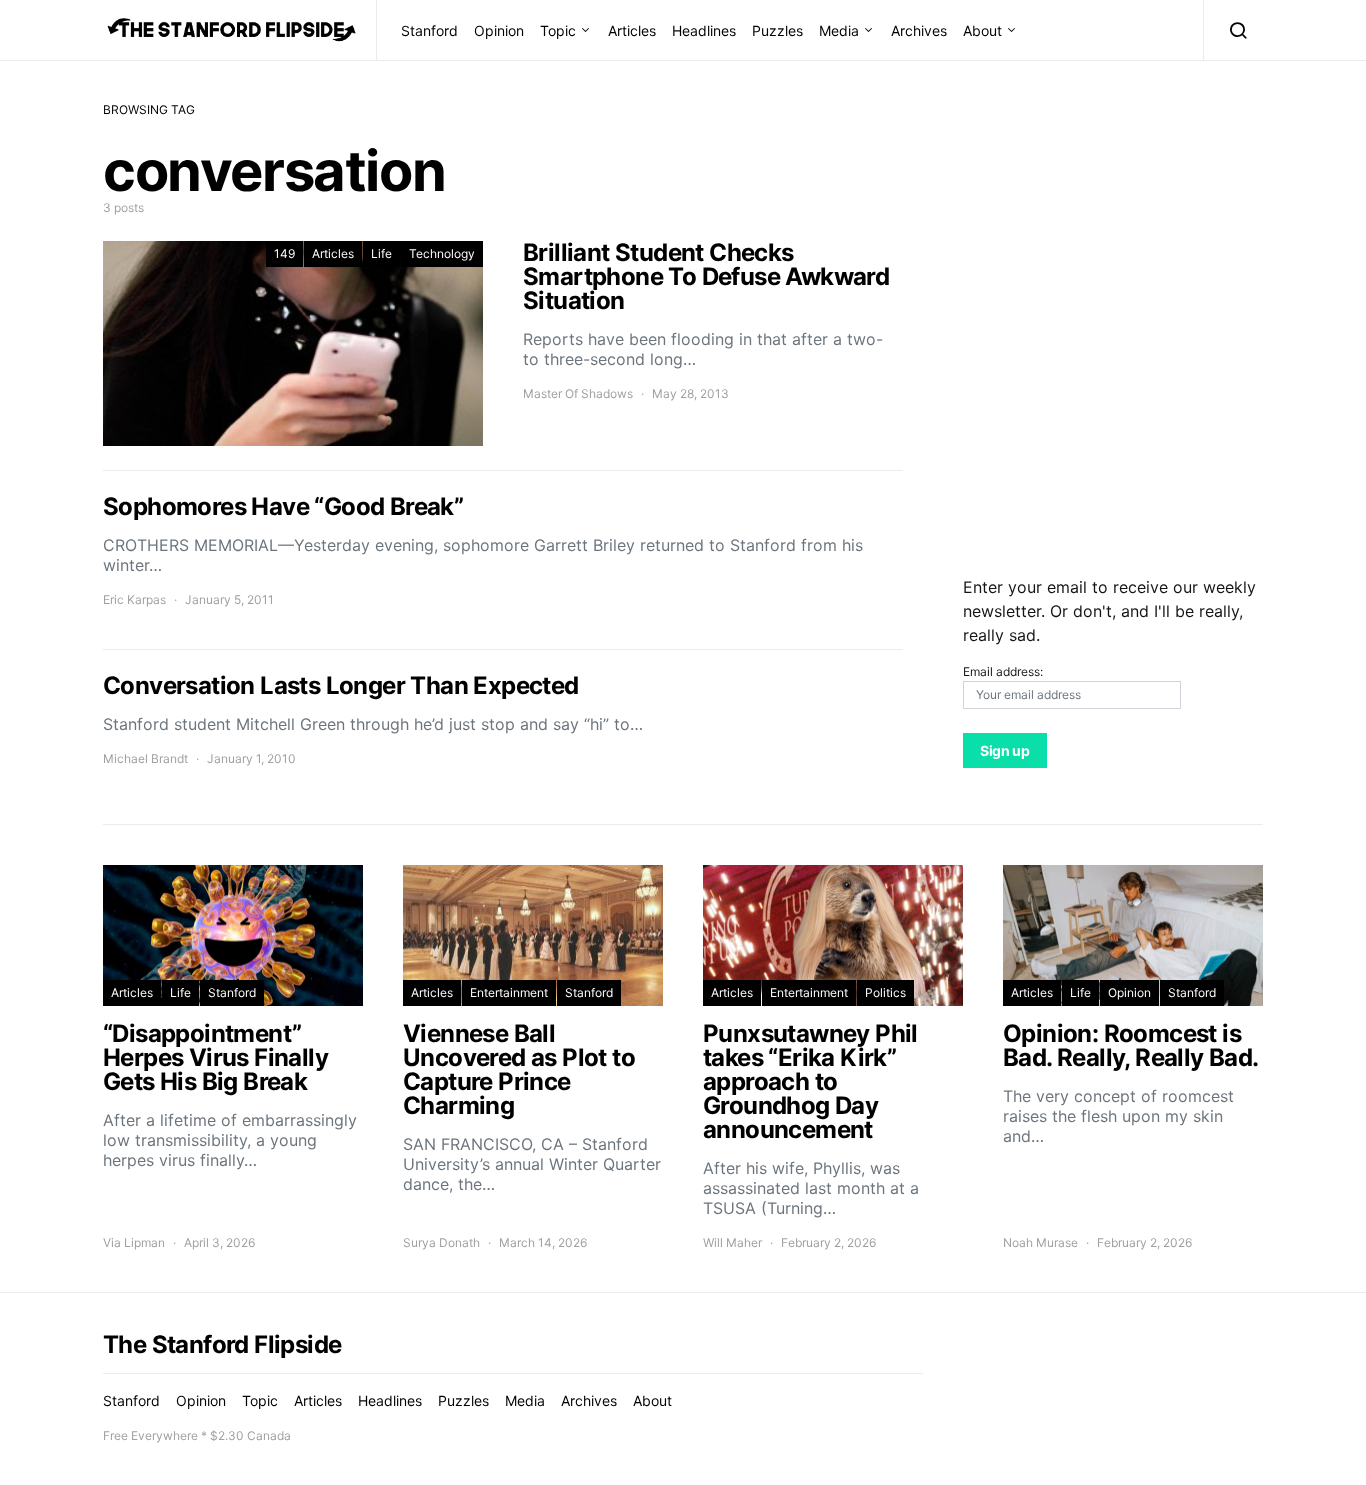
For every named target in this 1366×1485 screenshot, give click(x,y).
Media (839, 30)
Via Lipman (134, 1242)
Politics (885, 992)
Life (381, 253)
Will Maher (732, 1242)
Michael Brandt (145, 758)
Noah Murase (1040, 1242)
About (982, 30)
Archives (919, 30)
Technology (442, 253)
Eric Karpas (134, 599)
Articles (632, 30)
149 (284, 253)
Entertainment (509, 992)
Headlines (704, 30)
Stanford (429, 30)
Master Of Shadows (578, 393)
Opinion (499, 30)
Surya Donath (441, 1242)
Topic (558, 30)
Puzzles (777, 30)
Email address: (1003, 671)
